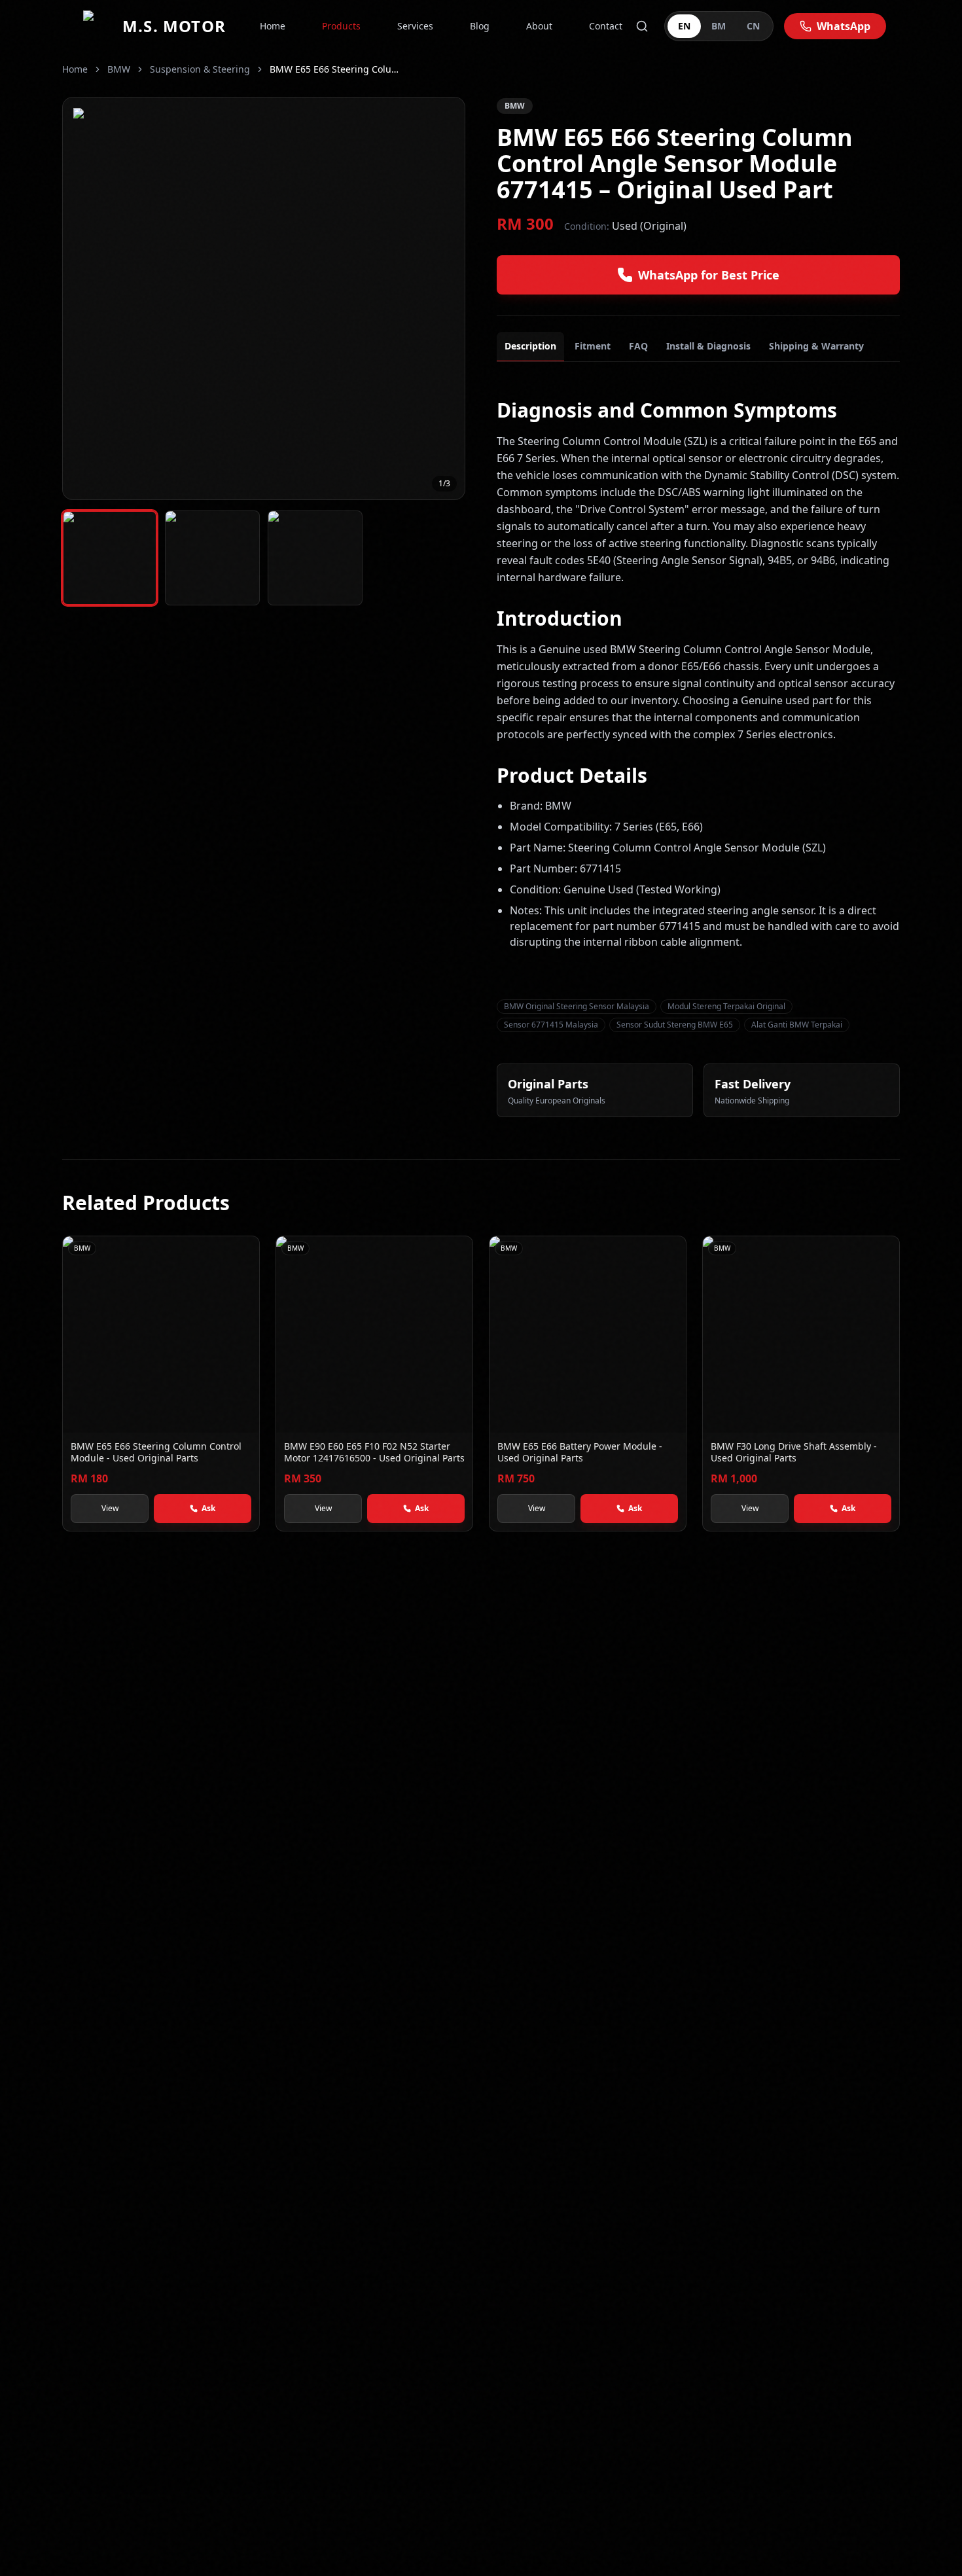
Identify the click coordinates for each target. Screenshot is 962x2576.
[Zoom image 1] (264, 298)
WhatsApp (844, 26)
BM (719, 26)
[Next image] (445, 298)
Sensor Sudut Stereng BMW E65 (675, 1025)
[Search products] (642, 26)
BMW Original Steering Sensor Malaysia (577, 1006)
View (110, 1508)
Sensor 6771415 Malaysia (551, 1025)
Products (341, 26)
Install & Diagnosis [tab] (708, 346)
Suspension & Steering (200, 69)
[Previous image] (82, 298)
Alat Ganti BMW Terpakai (797, 1025)
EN (684, 26)
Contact (606, 26)
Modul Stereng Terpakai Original (726, 1006)
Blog (480, 26)
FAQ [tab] (638, 346)
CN (753, 26)
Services (415, 26)
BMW (119, 69)
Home (273, 26)
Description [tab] (530, 346)
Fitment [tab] (593, 346)
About (539, 26)
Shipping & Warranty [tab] (816, 346)
